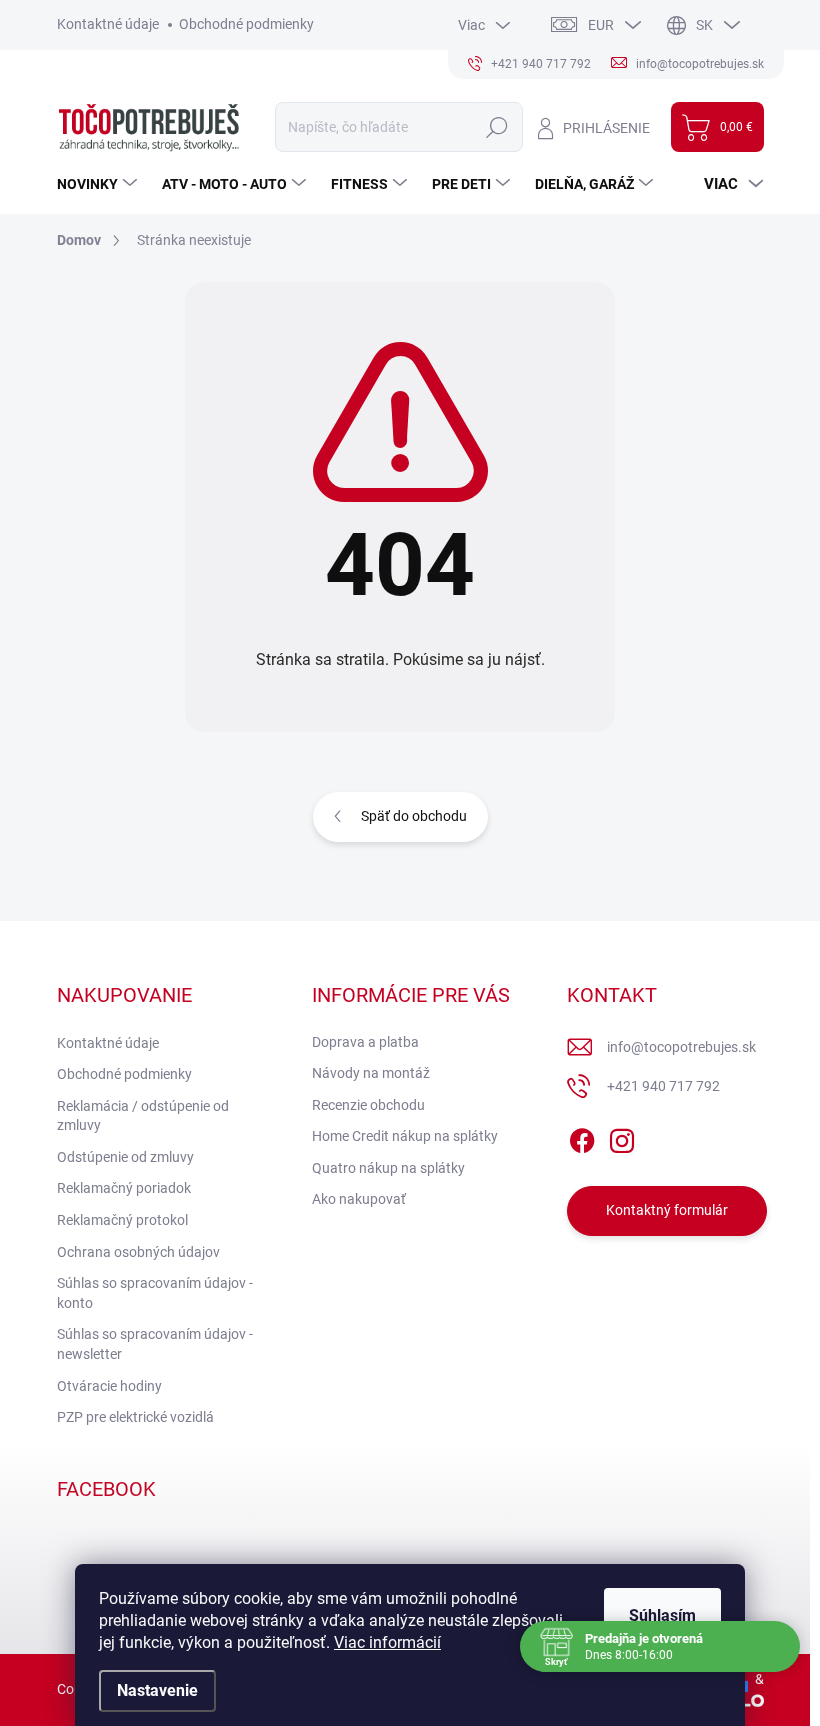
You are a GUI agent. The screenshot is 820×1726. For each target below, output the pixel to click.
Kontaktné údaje (108, 24)
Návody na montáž (371, 1073)
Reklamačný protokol (122, 1220)
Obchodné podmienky (246, 24)
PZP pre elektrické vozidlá (135, 1417)
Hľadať (497, 127)
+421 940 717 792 (663, 1086)
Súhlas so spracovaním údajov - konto (155, 1293)
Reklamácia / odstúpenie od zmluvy (143, 1116)
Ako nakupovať (359, 1199)
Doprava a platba (365, 1042)
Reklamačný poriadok (124, 1188)
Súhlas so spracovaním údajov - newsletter (155, 1344)
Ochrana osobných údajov (138, 1252)
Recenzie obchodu (368, 1105)
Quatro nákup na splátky (388, 1168)
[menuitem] (99, 184)
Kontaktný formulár (667, 1210)
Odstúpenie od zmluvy (125, 1157)
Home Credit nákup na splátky (405, 1136)
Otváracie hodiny (109, 1386)
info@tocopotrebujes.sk (681, 1047)
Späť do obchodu (414, 816)
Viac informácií (387, 1642)
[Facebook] (582, 1137)
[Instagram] (622, 1137)
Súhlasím (662, 1615)
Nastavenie (157, 1690)
